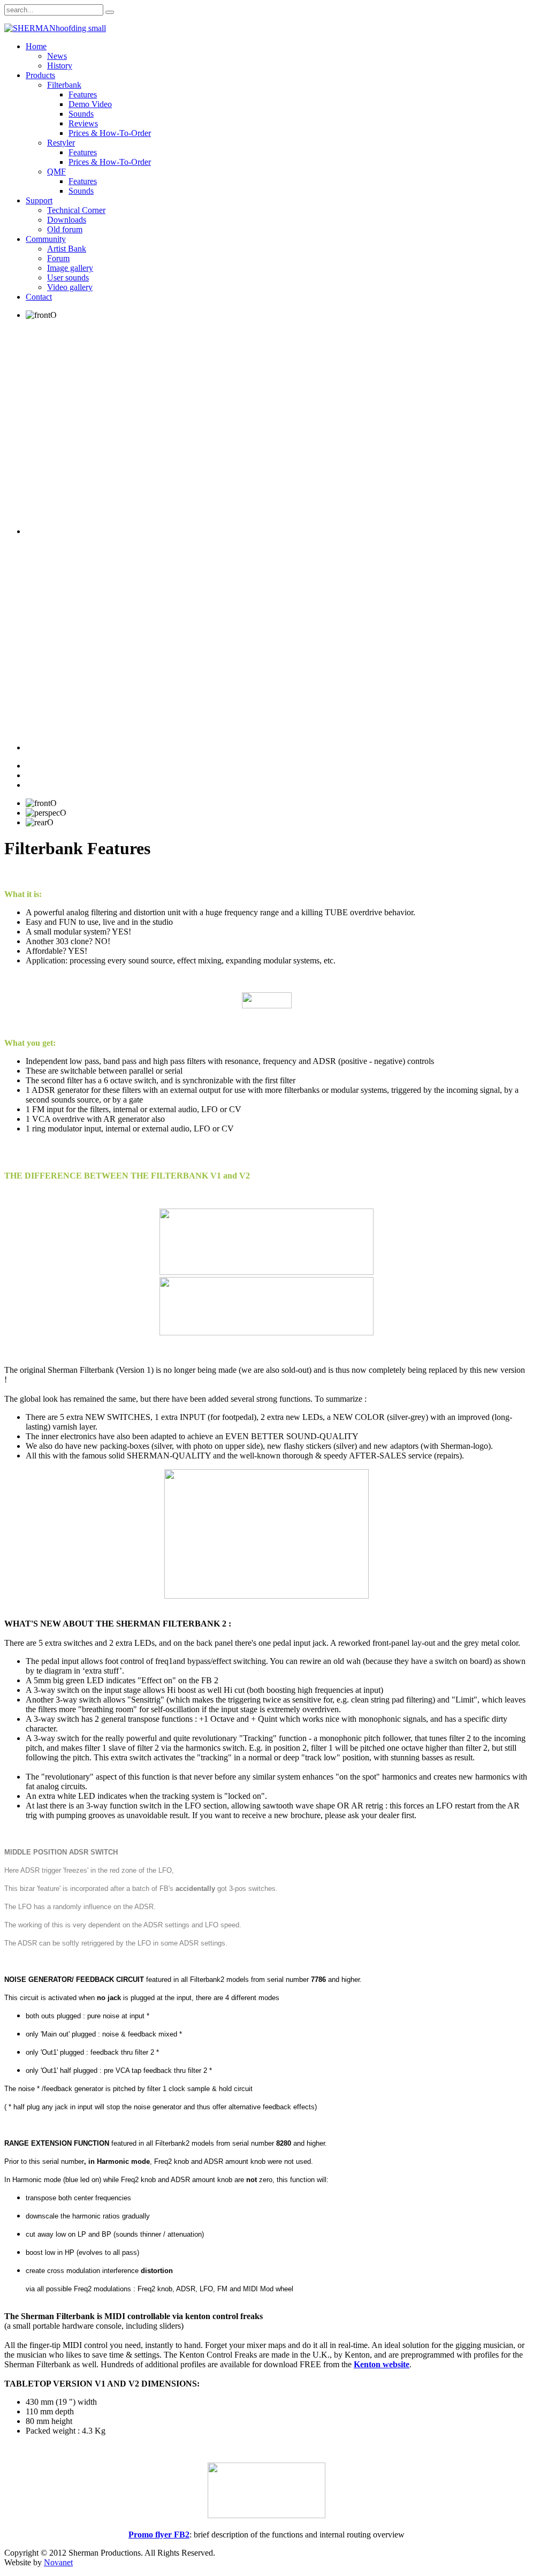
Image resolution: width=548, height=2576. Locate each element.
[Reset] (110, 12)
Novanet (58, 2562)
